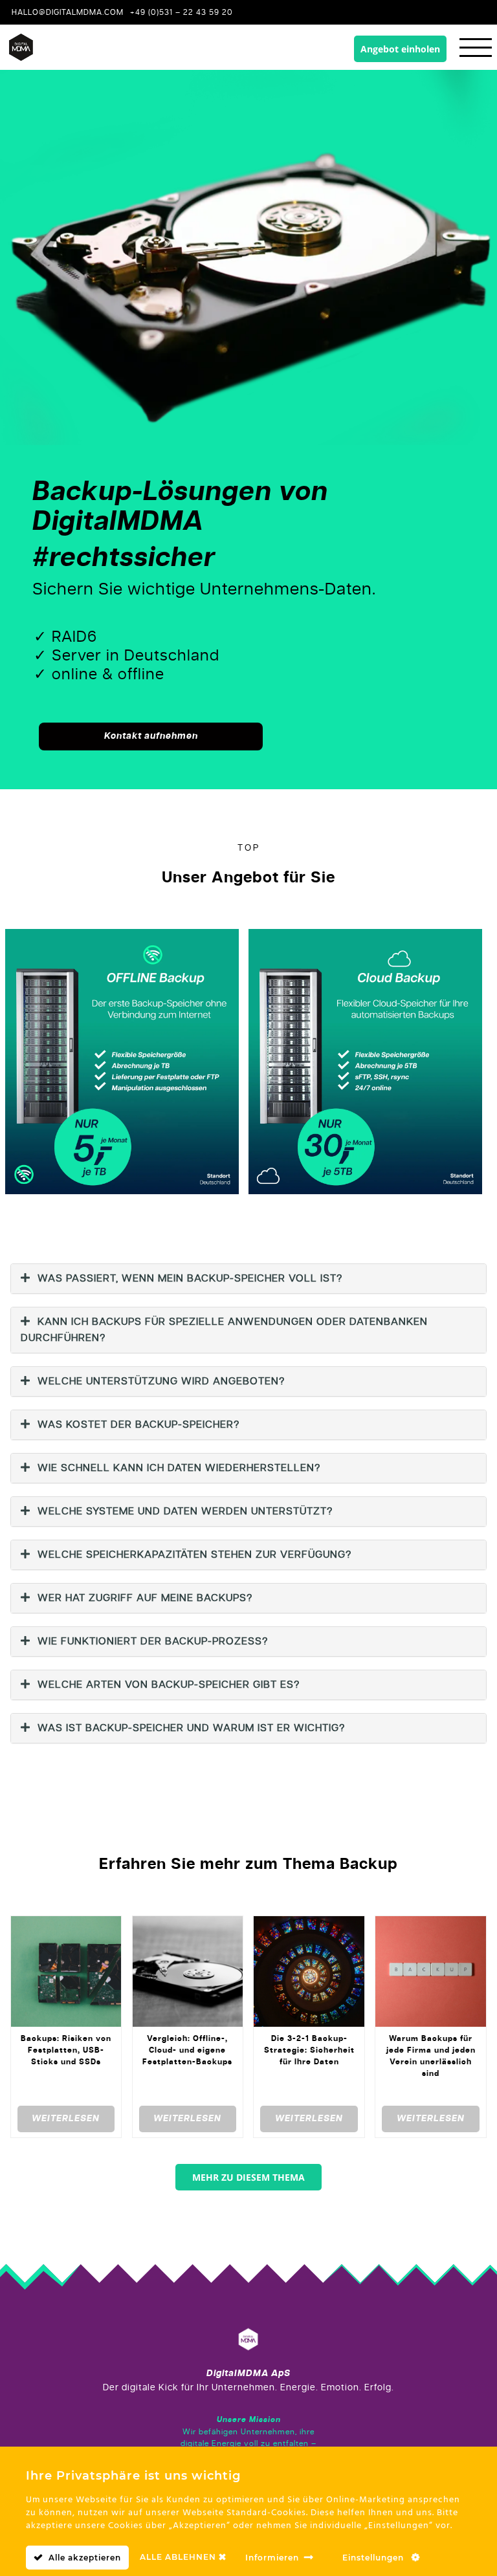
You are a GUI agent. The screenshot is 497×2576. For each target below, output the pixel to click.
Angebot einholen (400, 49)
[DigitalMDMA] (248, 2341)
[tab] (248, 1279)
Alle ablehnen (179, 2557)
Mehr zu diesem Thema (248, 2177)
